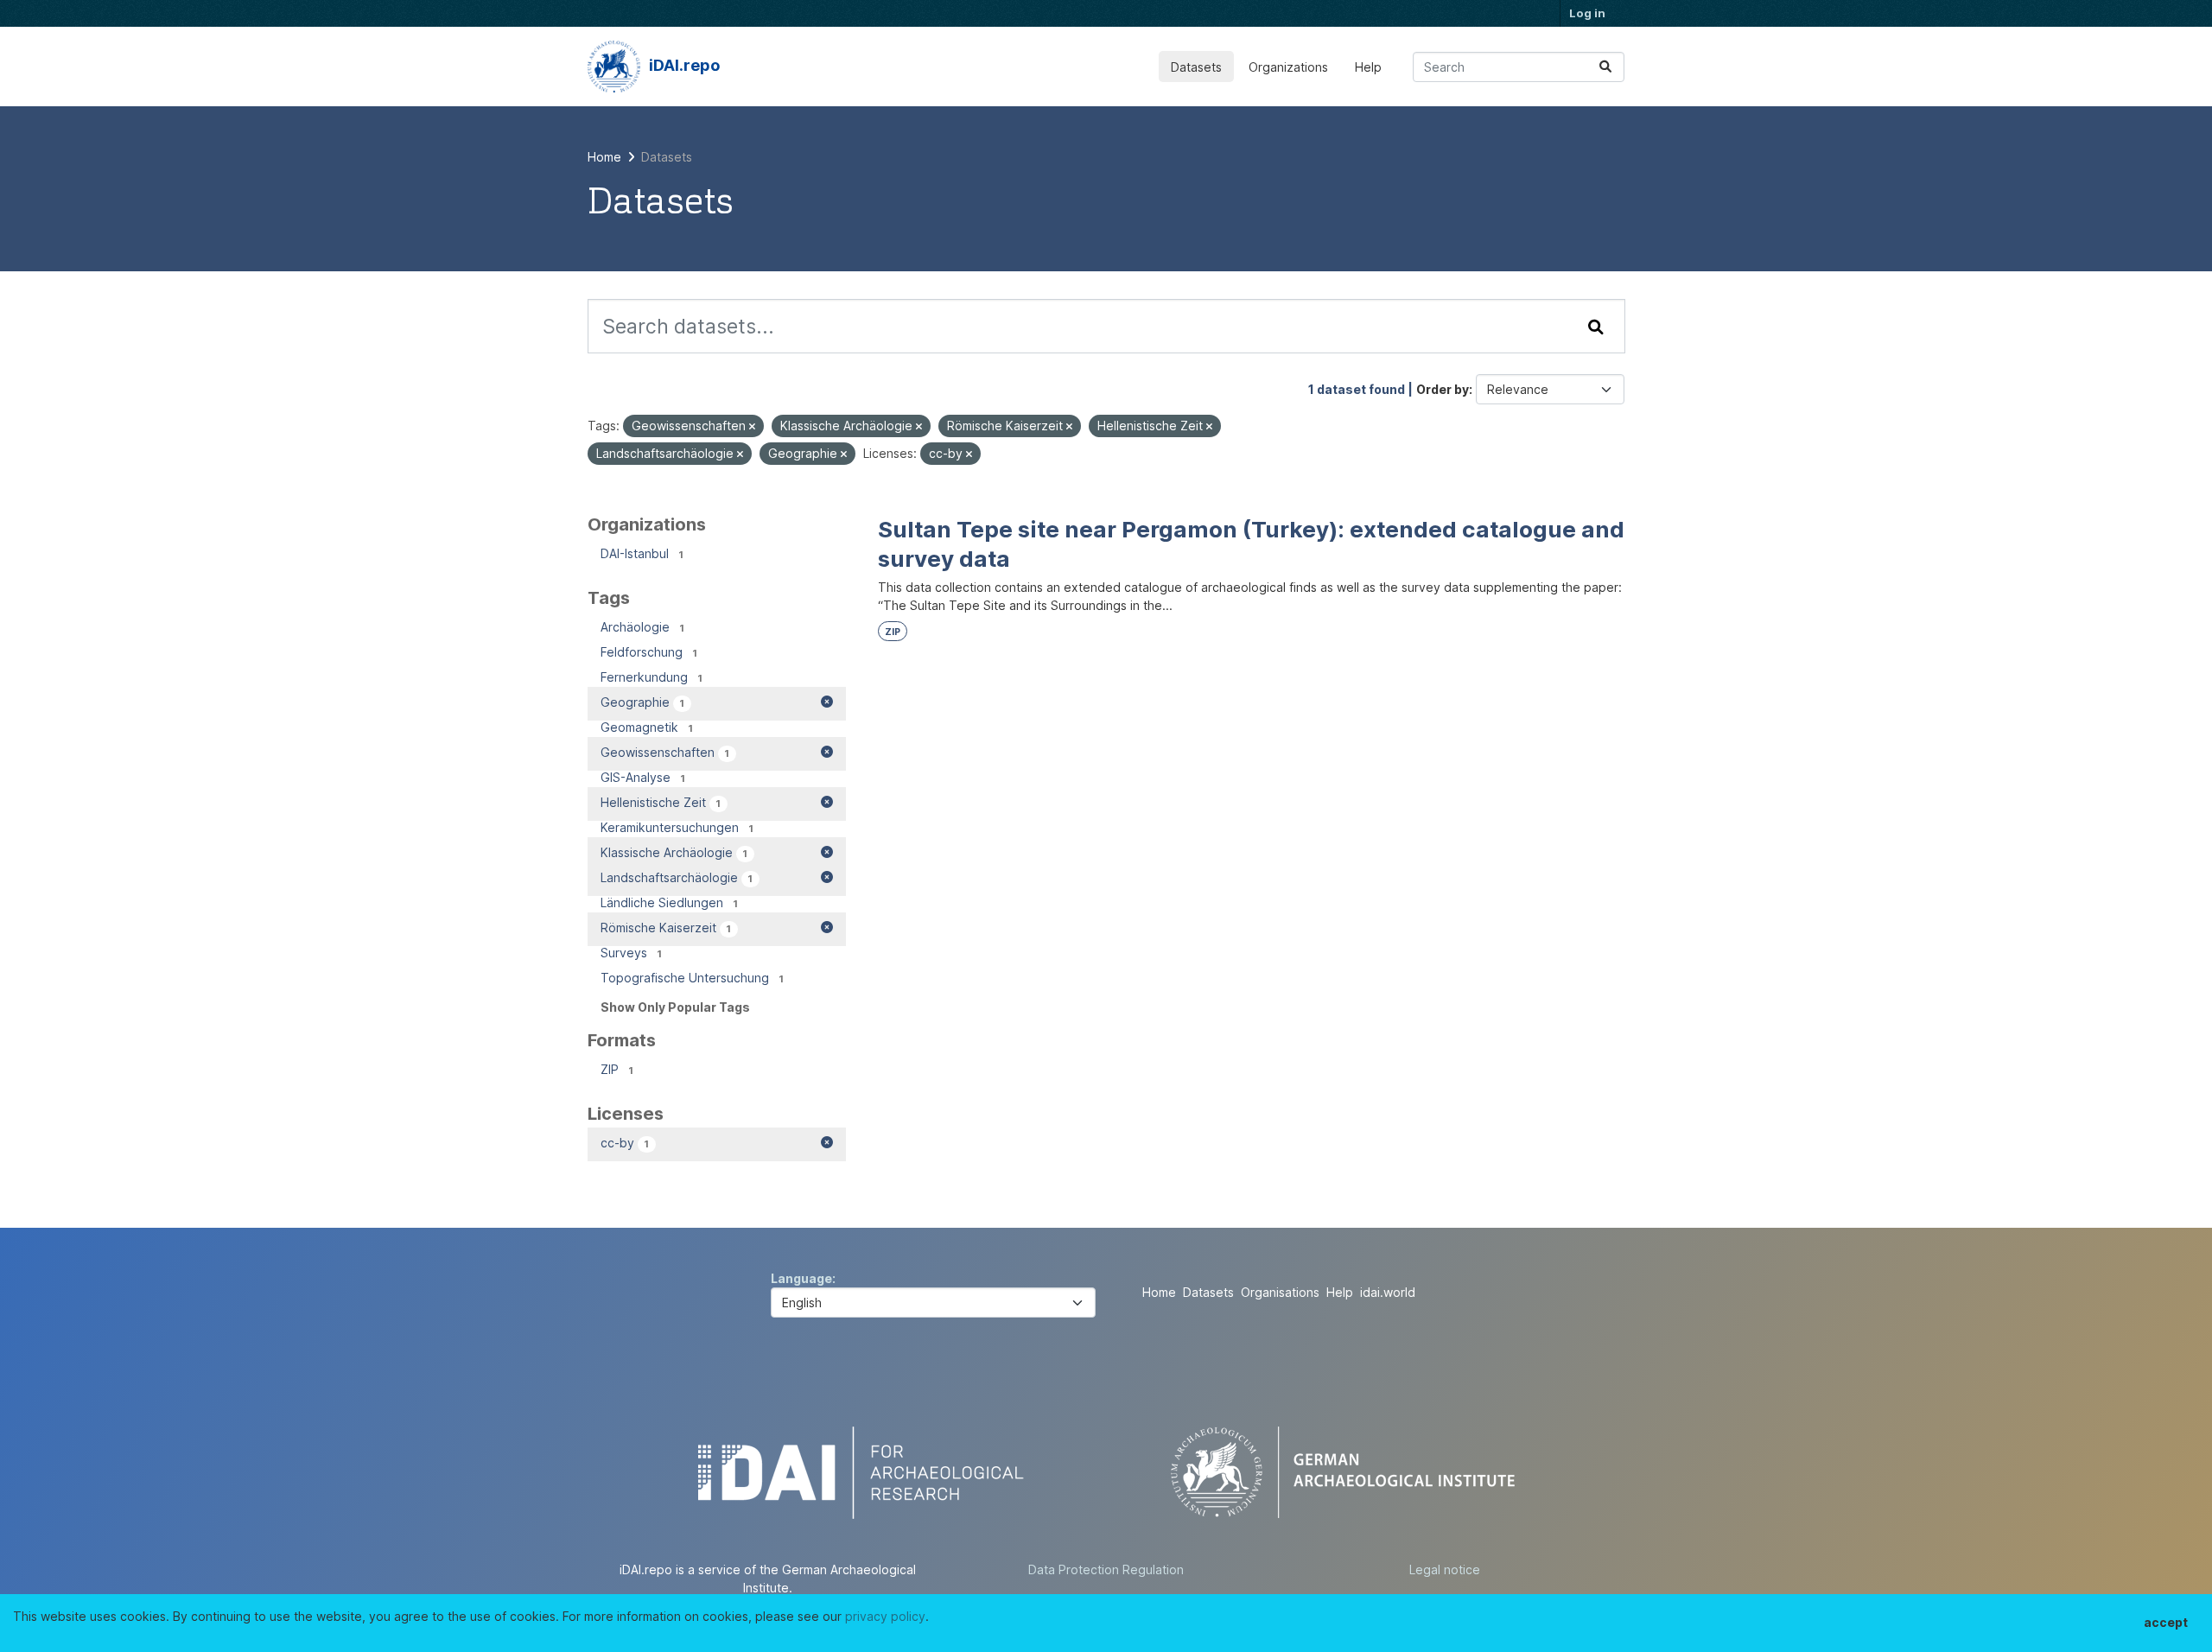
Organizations (1288, 67)
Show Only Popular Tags (675, 1007)
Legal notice (1445, 1569)
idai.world (1388, 1292)
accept (2166, 1622)
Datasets (1196, 67)
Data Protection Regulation (1106, 1569)
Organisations (1280, 1292)
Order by (1443, 389)
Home (1159, 1292)
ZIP (893, 632)
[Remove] (752, 427)
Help (1368, 67)
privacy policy (885, 1616)
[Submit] (1605, 67)
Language (801, 1278)
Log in (1587, 13)
